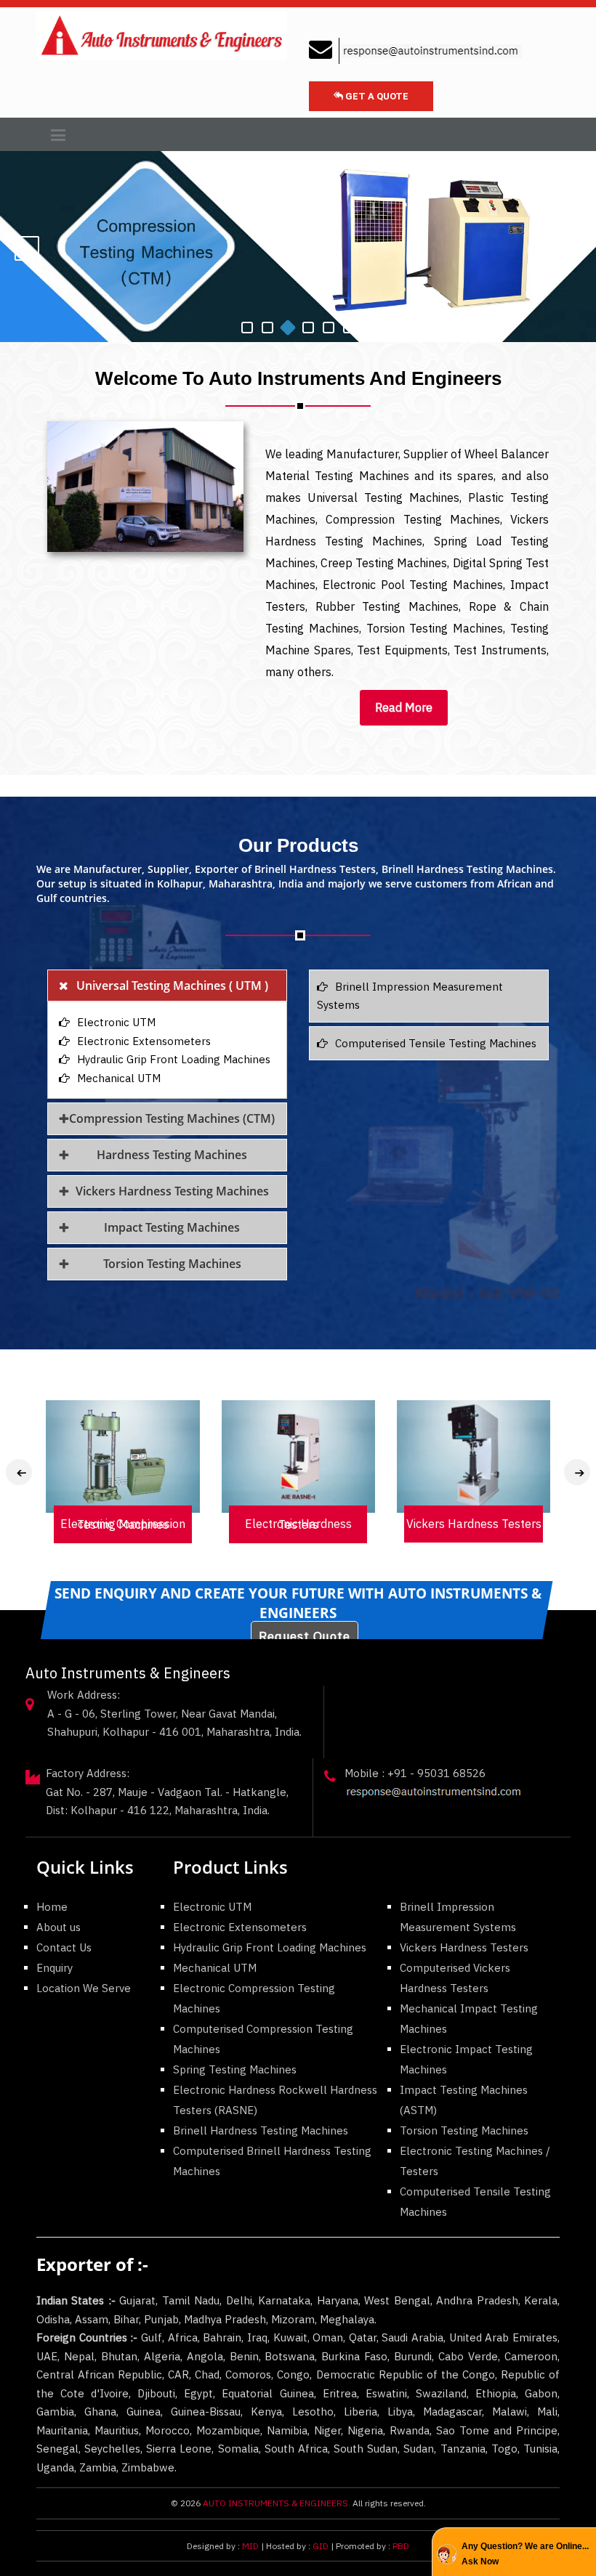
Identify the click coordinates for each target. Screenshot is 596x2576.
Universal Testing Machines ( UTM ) (172, 986)
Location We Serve (84, 1988)
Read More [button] (404, 707)
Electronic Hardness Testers (267, 1524)
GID (321, 2546)
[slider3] (308, 328)
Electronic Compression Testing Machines (92, 1524)
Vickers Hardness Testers (443, 1524)
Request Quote (304, 1636)
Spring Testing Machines (235, 2069)
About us (59, 1927)
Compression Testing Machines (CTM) (172, 1118)
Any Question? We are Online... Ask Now (525, 2553)
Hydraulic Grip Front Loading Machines (174, 1059)
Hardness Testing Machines (172, 1155)
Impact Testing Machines (172, 1227)
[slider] (247, 328)
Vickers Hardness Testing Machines (172, 1191)
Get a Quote (376, 96)
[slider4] (329, 328)
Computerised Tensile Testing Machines (436, 1043)
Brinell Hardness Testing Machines (261, 2130)
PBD (401, 2546)
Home (52, 1907)
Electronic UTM (116, 1022)
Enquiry (55, 1968)
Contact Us (64, 1947)
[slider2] (288, 328)
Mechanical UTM (119, 1078)
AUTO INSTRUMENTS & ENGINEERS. (277, 2503)
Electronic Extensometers (144, 1041)
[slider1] (267, 328)
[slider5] (349, 328)
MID (249, 2546)
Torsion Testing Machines (172, 1264)
